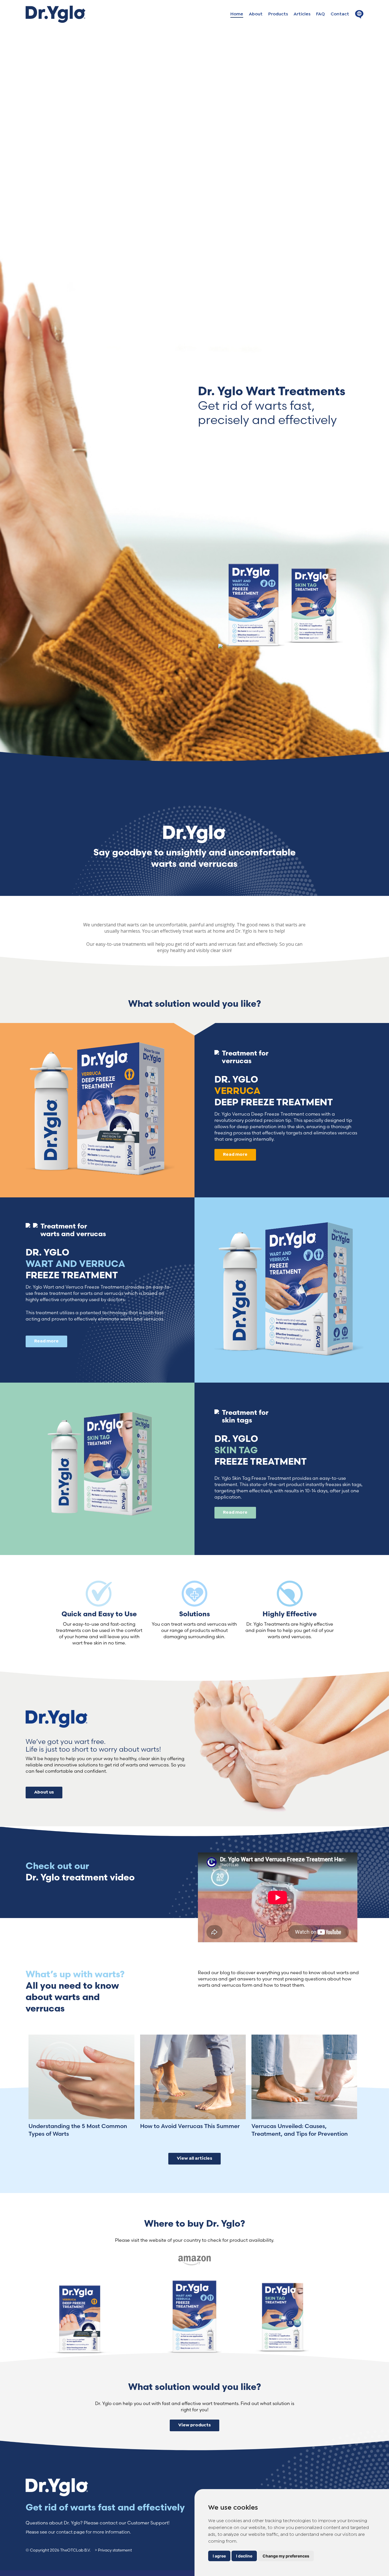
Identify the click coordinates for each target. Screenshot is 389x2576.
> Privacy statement (113, 2550)
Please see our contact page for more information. (78, 2532)
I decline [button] (244, 2556)
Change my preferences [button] (286, 2556)
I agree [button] (219, 2556)
